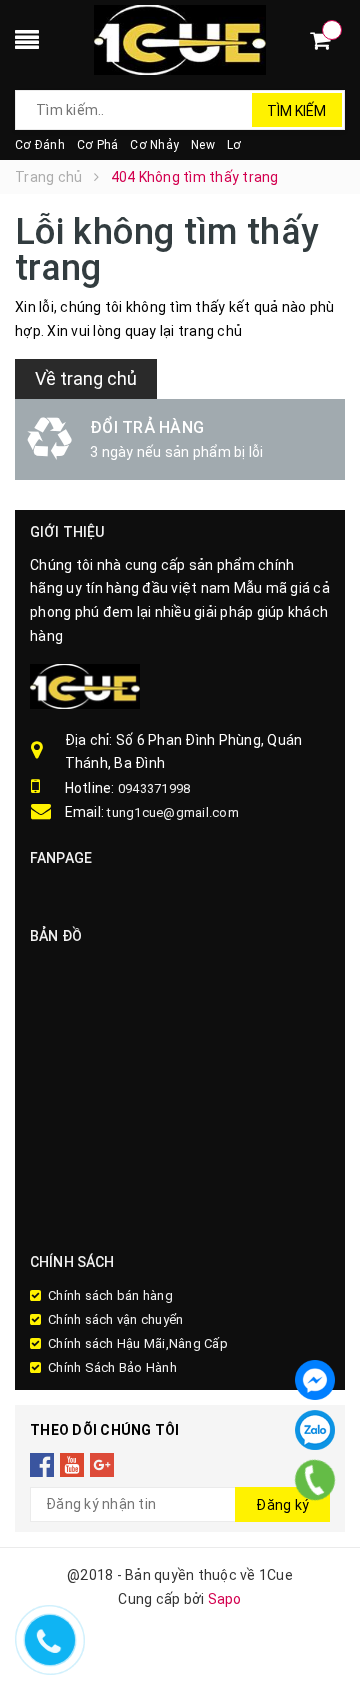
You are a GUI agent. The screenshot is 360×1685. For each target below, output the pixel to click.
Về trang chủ (86, 378)
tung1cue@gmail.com (173, 812)
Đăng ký (282, 1505)
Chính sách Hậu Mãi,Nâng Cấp (138, 1343)
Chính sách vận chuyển (115, 1319)
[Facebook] (315, 1380)
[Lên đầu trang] (320, 1512)
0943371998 (154, 788)
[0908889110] (315, 1480)
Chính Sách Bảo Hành (112, 1367)
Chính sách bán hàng (110, 1295)
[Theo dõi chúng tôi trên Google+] (102, 1464)
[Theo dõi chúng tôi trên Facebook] (42, 1464)
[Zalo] (315, 1430)
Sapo (225, 1599)
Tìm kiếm (296, 111)
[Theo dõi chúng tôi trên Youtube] (72, 1464)
